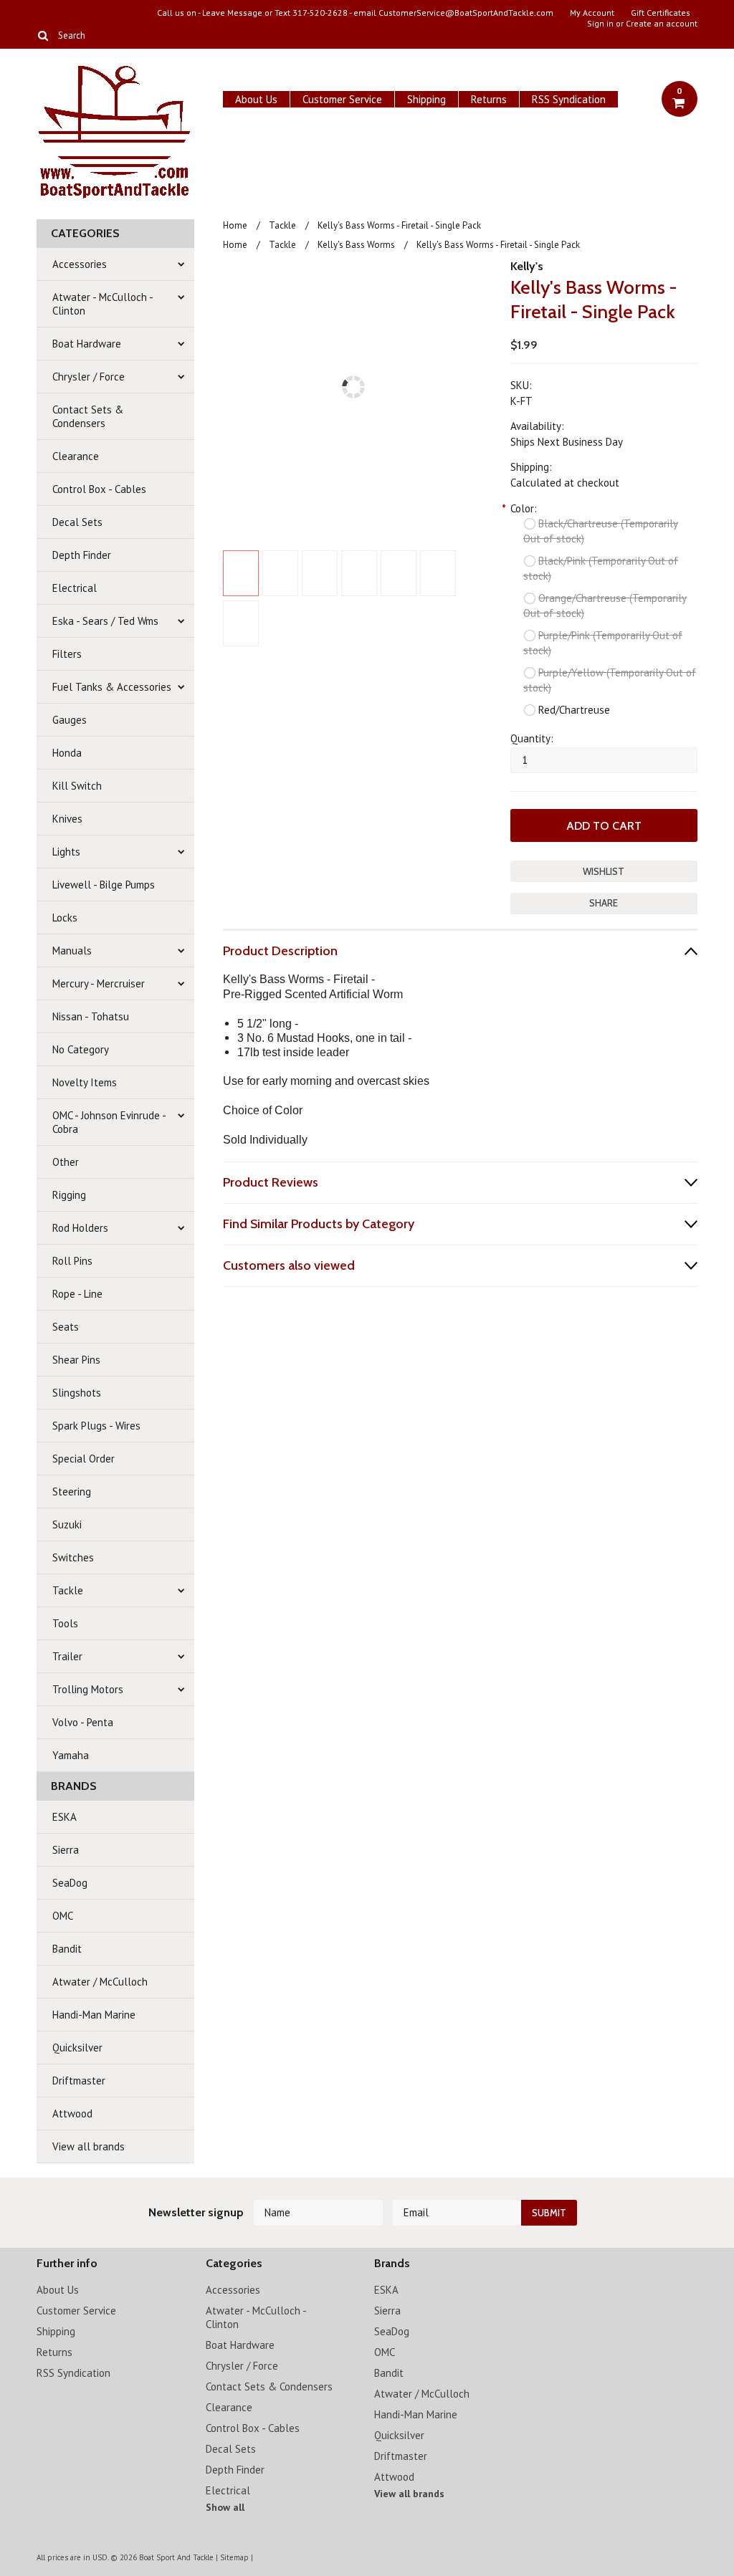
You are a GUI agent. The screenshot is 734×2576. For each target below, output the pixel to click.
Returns (489, 99)
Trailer (67, 1656)
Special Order (84, 1459)
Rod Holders (80, 1228)
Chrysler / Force (89, 377)
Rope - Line (77, 1294)
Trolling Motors (88, 1689)
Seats (66, 1327)
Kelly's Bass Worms (356, 245)
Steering (72, 1492)
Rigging (69, 1195)
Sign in (600, 24)
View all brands (89, 2146)
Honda (67, 753)
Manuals (72, 951)
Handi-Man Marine (94, 2015)
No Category (81, 1049)
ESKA (65, 1817)
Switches (73, 1557)
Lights (66, 852)
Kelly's (527, 266)
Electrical (75, 588)
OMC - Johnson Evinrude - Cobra (109, 1122)
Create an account (662, 24)
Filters (67, 654)
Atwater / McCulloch (100, 1982)
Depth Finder (82, 555)
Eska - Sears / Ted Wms (105, 621)
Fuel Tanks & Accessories (112, 687)
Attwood (72, 2113)
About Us (256, 99)
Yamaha (71, 1755)
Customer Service (342, 99)
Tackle (68, 1590)
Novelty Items (85, 1082)
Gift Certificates (661, 13)
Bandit (67, 1949)
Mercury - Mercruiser (99, 983)
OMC (63, 1916)
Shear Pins (76, 1360)
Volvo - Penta (83, 1722)
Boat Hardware (87, 344)
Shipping (426, 99)
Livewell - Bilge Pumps (104, 885)
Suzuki (67, 1524)
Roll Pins (72, 1261)
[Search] (43, 35)
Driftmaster (79, 2081)
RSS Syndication (569, 99)
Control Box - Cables (99, 489)
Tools (65, 1623)
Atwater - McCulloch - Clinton (103, 304)
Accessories (80, 264)
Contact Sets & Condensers (88, 416)
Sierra (66, 1850)
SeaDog (70, 1883)
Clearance (76, 456)
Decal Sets (77, 522)
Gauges (70, 720)
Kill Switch (77, 786)
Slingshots (77, 1393)
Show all (225, 2507)
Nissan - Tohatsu (91, 1016)
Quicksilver (77, 2048)
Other (66, 1162)
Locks (65, 918)
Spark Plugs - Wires (96, 1426)
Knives (67, 819)
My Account (592, 13)
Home (235, 225)
